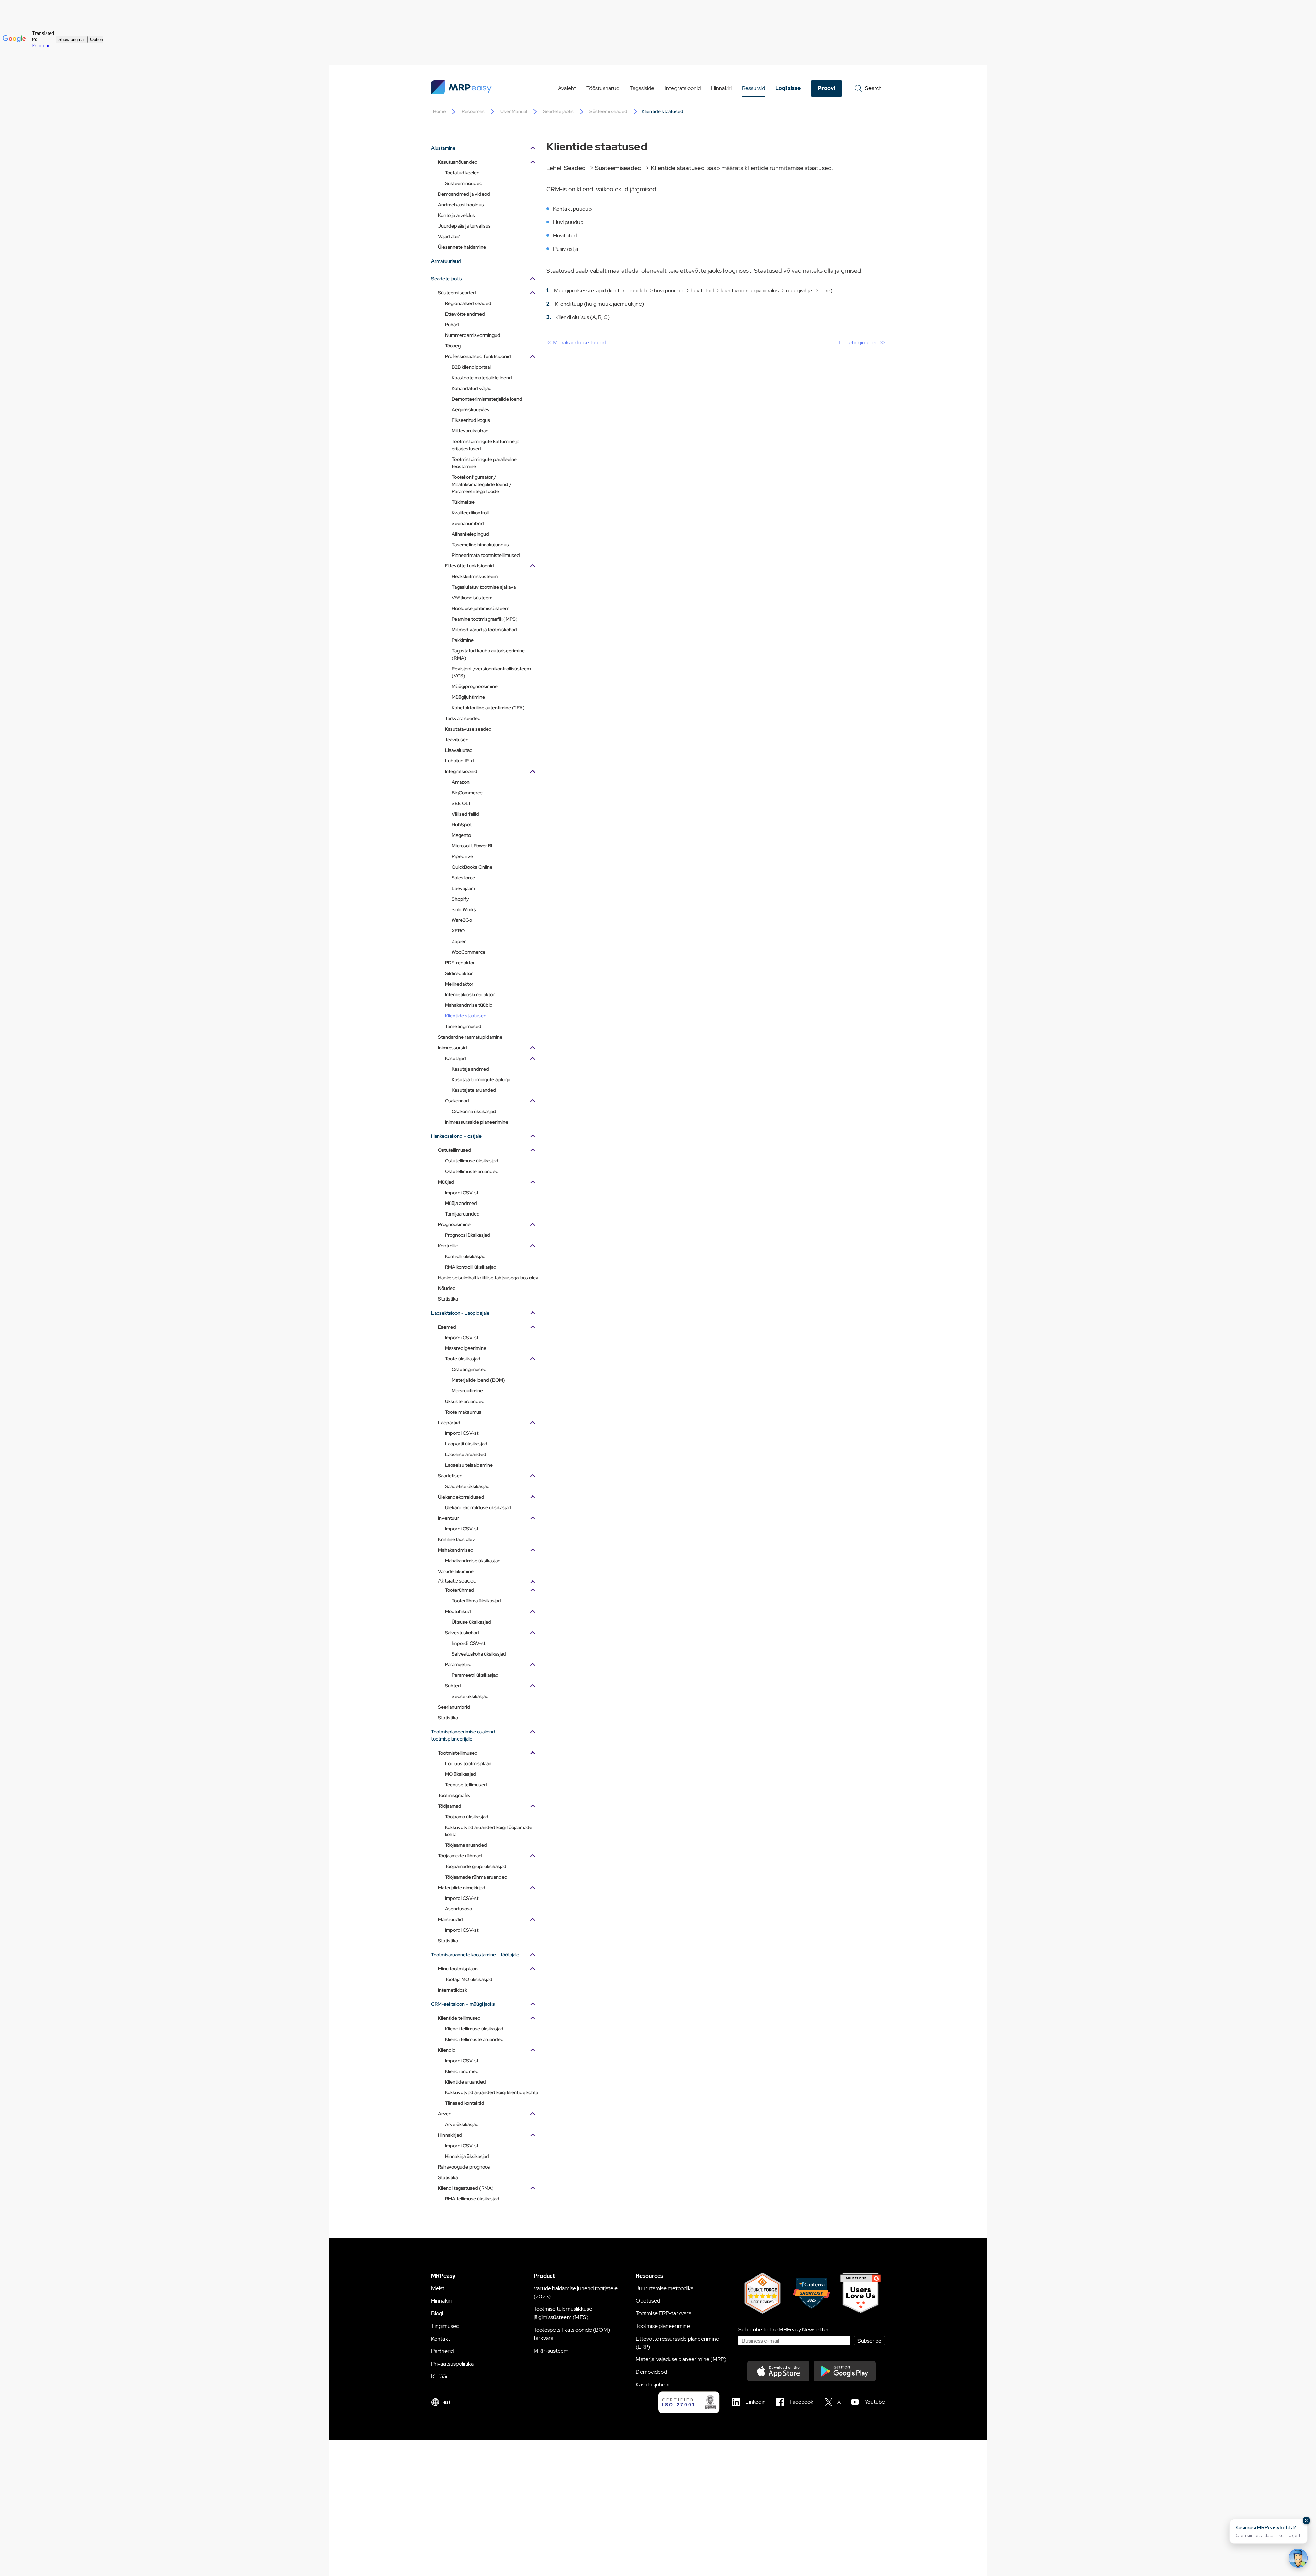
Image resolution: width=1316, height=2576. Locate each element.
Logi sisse (788, 88)
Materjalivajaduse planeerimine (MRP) (681, 2359)
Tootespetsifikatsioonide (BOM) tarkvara (572, 2334)
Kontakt (441, 2339)
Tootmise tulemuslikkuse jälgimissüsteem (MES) (563, 2313)
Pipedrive (462, 856)
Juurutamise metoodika (665, 2288)
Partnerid (442, 2351)
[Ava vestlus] (1298, 2558)
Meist (438, 2288)
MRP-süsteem (551, 2351)
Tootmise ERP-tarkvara (663, 2313)
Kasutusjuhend (654, 2385)
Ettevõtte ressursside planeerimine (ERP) (677, 2343)
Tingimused (445, 2326)
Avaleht (567, 88)
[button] (1269, 2531)
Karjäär (440, 2376)
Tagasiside (642, 88)
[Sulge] (1306, 2520)
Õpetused (648, 2301)
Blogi (437, 2313)
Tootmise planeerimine (663, 2326)
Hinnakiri (721, 88)
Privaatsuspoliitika (452, 2364)
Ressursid (753, 88)
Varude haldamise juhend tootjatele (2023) (576, 2292)
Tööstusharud (603, 88)
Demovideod (651, 2372)
